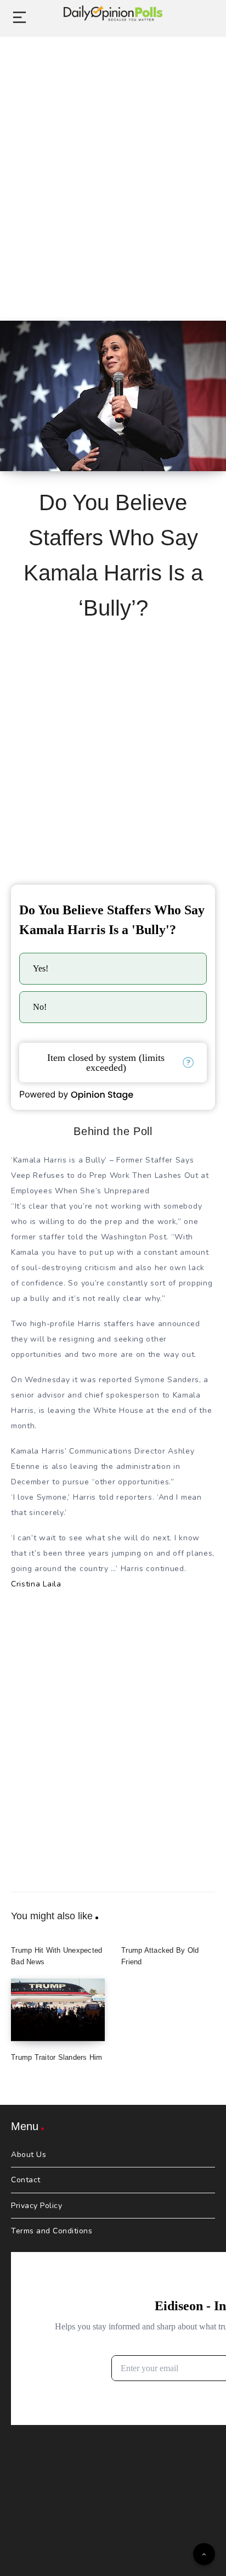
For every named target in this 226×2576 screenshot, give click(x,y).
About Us (29, 2155)
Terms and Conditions (52, 2231)
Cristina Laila (36, 1584)
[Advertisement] (113, 166)
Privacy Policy (36, 2206)
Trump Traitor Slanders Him (57, 2057)
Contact (26, 2180)
